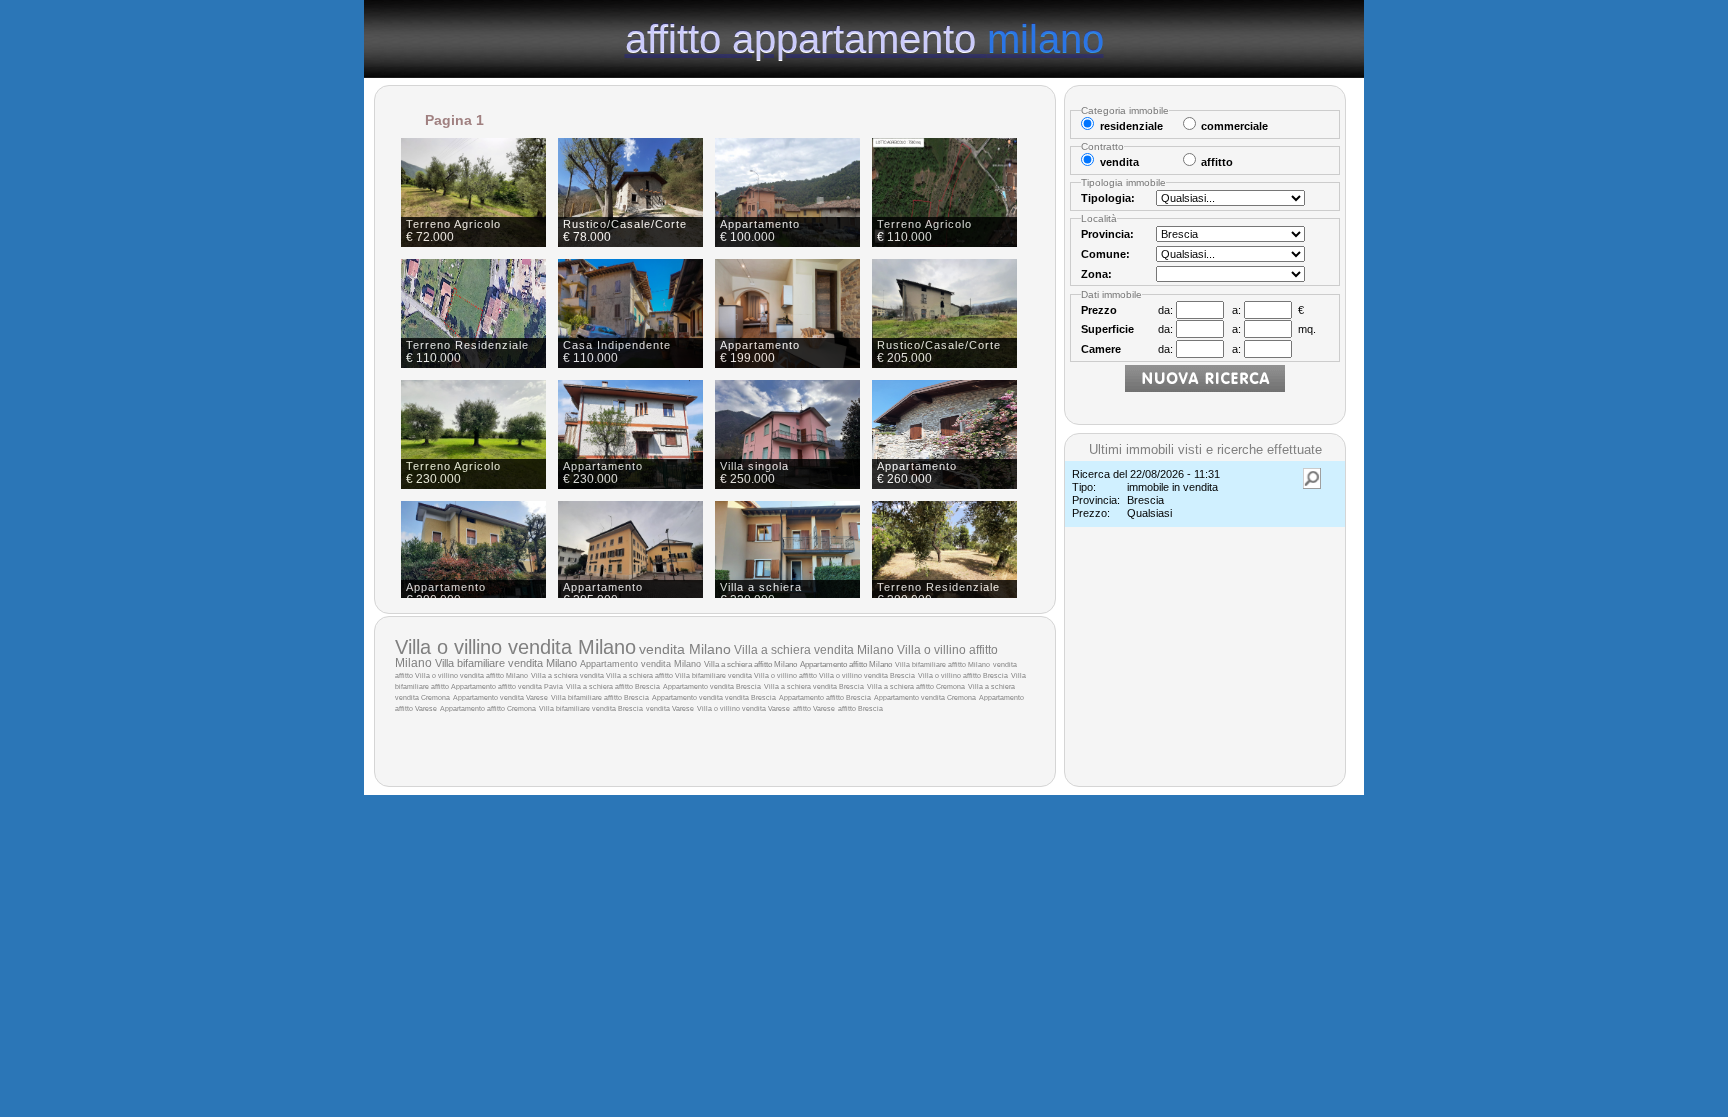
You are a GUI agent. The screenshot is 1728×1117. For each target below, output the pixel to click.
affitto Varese (814, 708)
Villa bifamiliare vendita (714, 675)
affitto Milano (507, 675)
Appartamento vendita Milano (640, 664)
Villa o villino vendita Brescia (867, 675)
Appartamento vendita (688, 697)
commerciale (1234, 126)
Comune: (1105, 254)
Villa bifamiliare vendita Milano (506, 663)
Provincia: (1107, 234)
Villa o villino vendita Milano (515, 647)
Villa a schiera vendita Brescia (814, 686)
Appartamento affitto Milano (846, 664)
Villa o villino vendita (450, 675)
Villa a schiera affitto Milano (750, 664)
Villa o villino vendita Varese (743, 708)
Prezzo (1099, 310)
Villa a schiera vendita (568, 675)
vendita (1005, 664)
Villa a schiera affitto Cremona (916, 686)
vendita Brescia (750, 697)
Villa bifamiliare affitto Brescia (600, 697)
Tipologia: (1108, 198)
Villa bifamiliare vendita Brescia (591, 708)
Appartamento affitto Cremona (488, 708)
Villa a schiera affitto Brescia (613, 686)
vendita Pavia (540, 686)
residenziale (1131, 126)
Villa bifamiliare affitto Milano (942, 664)
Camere (1101, 349)
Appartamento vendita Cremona (925, 697)
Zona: (1096, 274)
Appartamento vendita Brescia (712, 686)
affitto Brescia (860, 708)
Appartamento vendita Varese (500, 697)
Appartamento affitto (484, 686)
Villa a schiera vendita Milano (814, 650)
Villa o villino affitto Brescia (963, 675)
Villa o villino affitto (786, 675)
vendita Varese (670, 708)
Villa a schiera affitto (640, 675)
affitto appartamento (864, 38)
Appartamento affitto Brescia (825, 697)
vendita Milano (685, 649)
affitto (405, 675)
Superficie (1107, 329)
